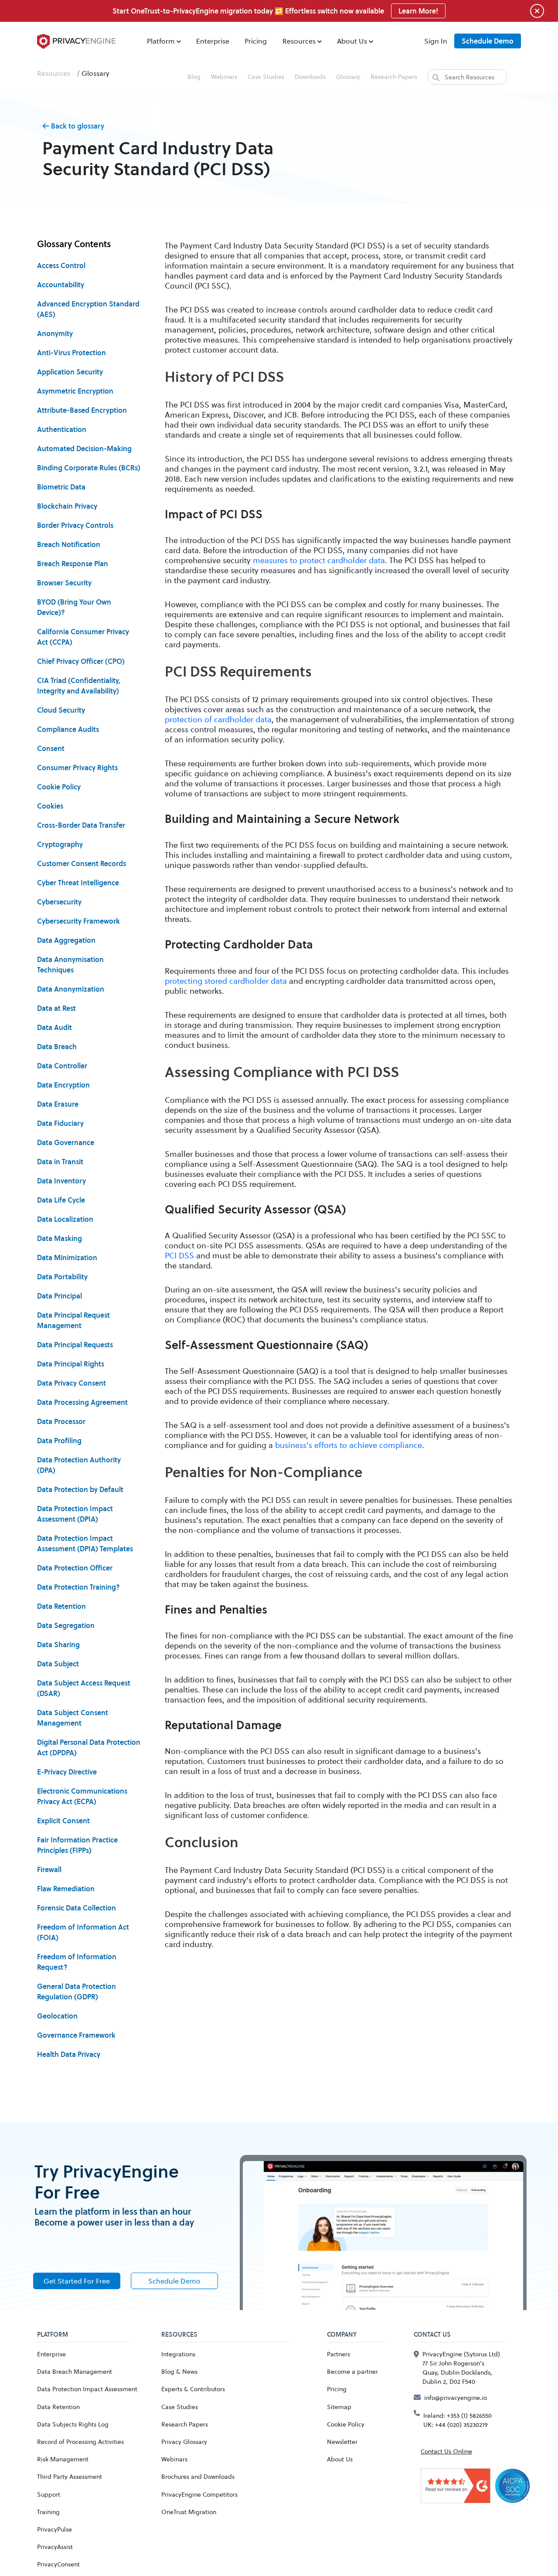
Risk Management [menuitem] (63, 2459)
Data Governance (66, 1142)
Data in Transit (60, 1162)
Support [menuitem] (49, 2494)
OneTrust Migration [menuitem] (189, 2512)
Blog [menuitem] (194, 76)
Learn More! (418, 11)
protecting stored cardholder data (226, 981)
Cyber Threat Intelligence (78, 883)
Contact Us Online (446, 2451)
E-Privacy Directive (67, 1772)
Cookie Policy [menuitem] (346, 2424)
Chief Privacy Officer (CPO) (81, 661)
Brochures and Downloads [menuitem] (198, 2476)
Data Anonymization (71, 989)
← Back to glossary (73, 126)
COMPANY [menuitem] (342, 2335)
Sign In (436, 41)
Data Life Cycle (61, 1200)
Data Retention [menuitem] (58, 2407)
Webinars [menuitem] (224, 76)
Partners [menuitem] (339, 2354)
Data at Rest (56, 1008)
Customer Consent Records (82, 863)
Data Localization (65, 1219)
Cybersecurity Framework (78, 921)
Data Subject (58, 1664)
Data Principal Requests (75, 1345)
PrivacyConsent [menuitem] (58, 2564)
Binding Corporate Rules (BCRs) (89, 468)
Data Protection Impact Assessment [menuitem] (87, 2389)
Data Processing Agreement (82, 1402)
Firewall (49, 1869)
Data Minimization (67, 1257)
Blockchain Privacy (67, 506)
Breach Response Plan (73, 564)
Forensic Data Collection (77, 1908)
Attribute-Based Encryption (82, 410)
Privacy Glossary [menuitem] (184, 2442)
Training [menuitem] (48, 2512)
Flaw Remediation (66, 1889)
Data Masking (60, 1238)
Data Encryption (63, 1085)
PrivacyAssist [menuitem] (55, 2547)
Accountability (61, 285)
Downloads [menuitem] (310, 76)
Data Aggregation (66, 940)
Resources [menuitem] (299, 41)
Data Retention (61, 1606)
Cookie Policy (59, 787)
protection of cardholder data (218, 719)
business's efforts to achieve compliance (349, 1445)
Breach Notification (69, 544)
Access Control (61, 265)
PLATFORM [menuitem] (53, 2335)
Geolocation (57, 2016)
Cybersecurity (59, 902)
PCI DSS (179, 1255)
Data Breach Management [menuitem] (75, 2371)
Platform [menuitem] (161, 41)
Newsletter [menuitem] (342, 2442)
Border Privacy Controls (75, 525)
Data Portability (62, 1277)
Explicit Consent (63, 1821)
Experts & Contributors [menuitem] (193, 2389)
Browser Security (64, 583)
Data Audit (54, 1027)
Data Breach (57, 1047)
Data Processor (61, 1421)
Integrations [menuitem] (178, 2354)
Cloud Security (61, 710)
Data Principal (60, 1296)
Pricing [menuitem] (256, 41)
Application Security (70, 372)
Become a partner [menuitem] (352, 2371)
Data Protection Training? (78, 1587)
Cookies (50, 806)
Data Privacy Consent (71, 1383)
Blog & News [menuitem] (179, 2371)
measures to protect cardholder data (319, 560)
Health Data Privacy (69, 2054)
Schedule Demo (488, 41)
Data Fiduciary (60, 1123)
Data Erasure (58, 1104)
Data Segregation (66, 1625)
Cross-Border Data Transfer (81, 825)
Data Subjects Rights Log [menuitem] (73, 2424)
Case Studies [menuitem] (266, 76)
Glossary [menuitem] (348, 76)
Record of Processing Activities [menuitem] (80, 2442)
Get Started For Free (77, 2281)
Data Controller (62, 1066)
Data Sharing (58, 1645)
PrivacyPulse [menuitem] (54, 2529)
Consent (51, 748)
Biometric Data (61, 487)
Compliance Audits (68, 729)
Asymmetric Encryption (75, 391)
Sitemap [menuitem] (339, 2407)
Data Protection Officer (75, 1568)
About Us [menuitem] (352, 41)
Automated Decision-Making (84, 449)
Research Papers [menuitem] (394, 76)
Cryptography (60, 844)
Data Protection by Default (80, 1489)
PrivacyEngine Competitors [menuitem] (199, 2494)
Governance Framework (76, 2035)
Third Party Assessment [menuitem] (70, 2476)
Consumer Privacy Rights (77, 768)
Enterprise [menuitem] (213, 41)
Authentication (62, 429)
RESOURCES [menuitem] (179, 2335)
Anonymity (55, 333)
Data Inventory (61, 1181)
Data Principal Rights (71, 1364)
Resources (54, 73)
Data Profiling (59, 1441)
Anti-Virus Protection (71, 353)
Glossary (95, 73)
